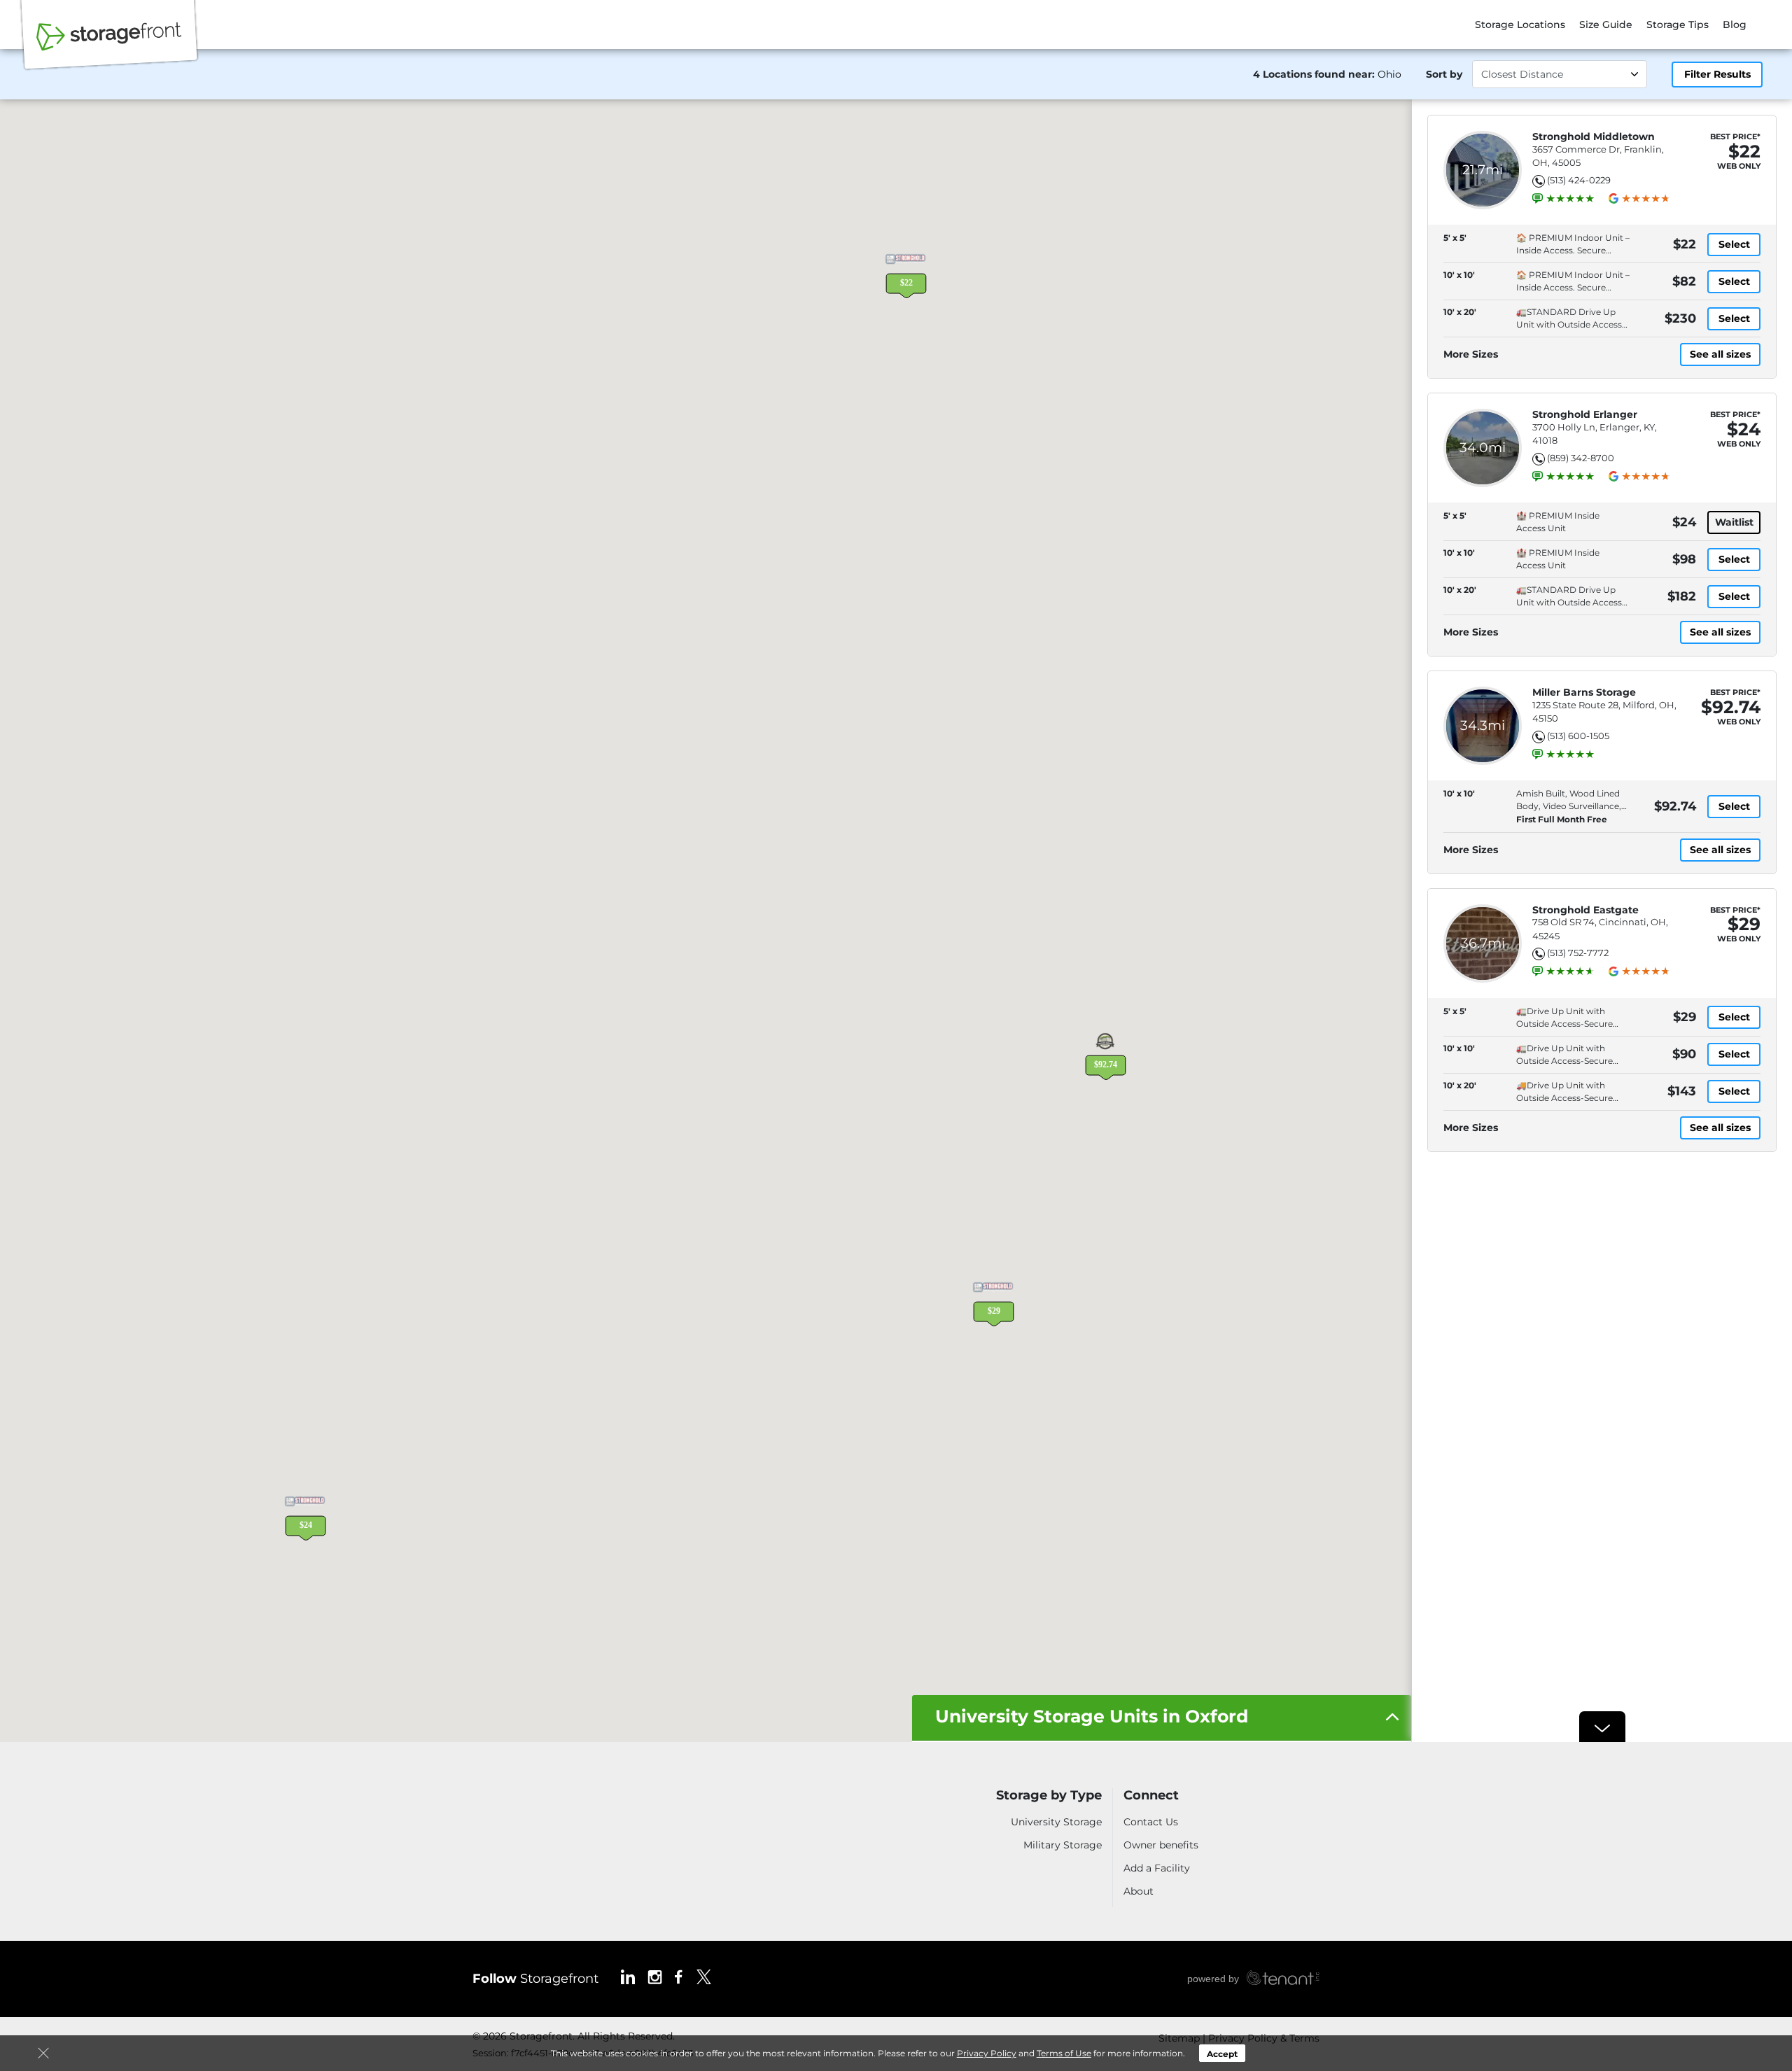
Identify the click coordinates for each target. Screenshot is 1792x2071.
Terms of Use (1064, 2053)
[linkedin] (628, 1977)
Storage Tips (1678, 24)
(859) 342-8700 (1581, 458)
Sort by (1444, 74)
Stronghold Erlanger (1585, 415)
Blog (1735, 24)
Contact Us (1151, 1822)
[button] (906, 274)
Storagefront (535, 1979)
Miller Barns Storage (1584, 693)
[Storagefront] (109, 44)
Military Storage (1063, 1845)
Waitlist (1734, 522)
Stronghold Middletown (1594, 137)
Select (1734, 244)
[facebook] (679, 1977)
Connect (1151, 1796)
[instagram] (655, 1977)
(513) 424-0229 (1579, 180)
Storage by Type (1049, 1796)
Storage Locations (1520, 24)
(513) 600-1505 (1578, 736)
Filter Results (1717, 74)
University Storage (1056, 1822)
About (1139, 1891)
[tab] (1162, 1718)
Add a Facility (1157, 1868)
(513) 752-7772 (1578, 953)
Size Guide (1606, 24)
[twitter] (704, 1977)
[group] (1570, 199)
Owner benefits (1161, 1845)
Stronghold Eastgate (1585, 910)
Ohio (1389, 74)
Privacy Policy (987, 2053)
